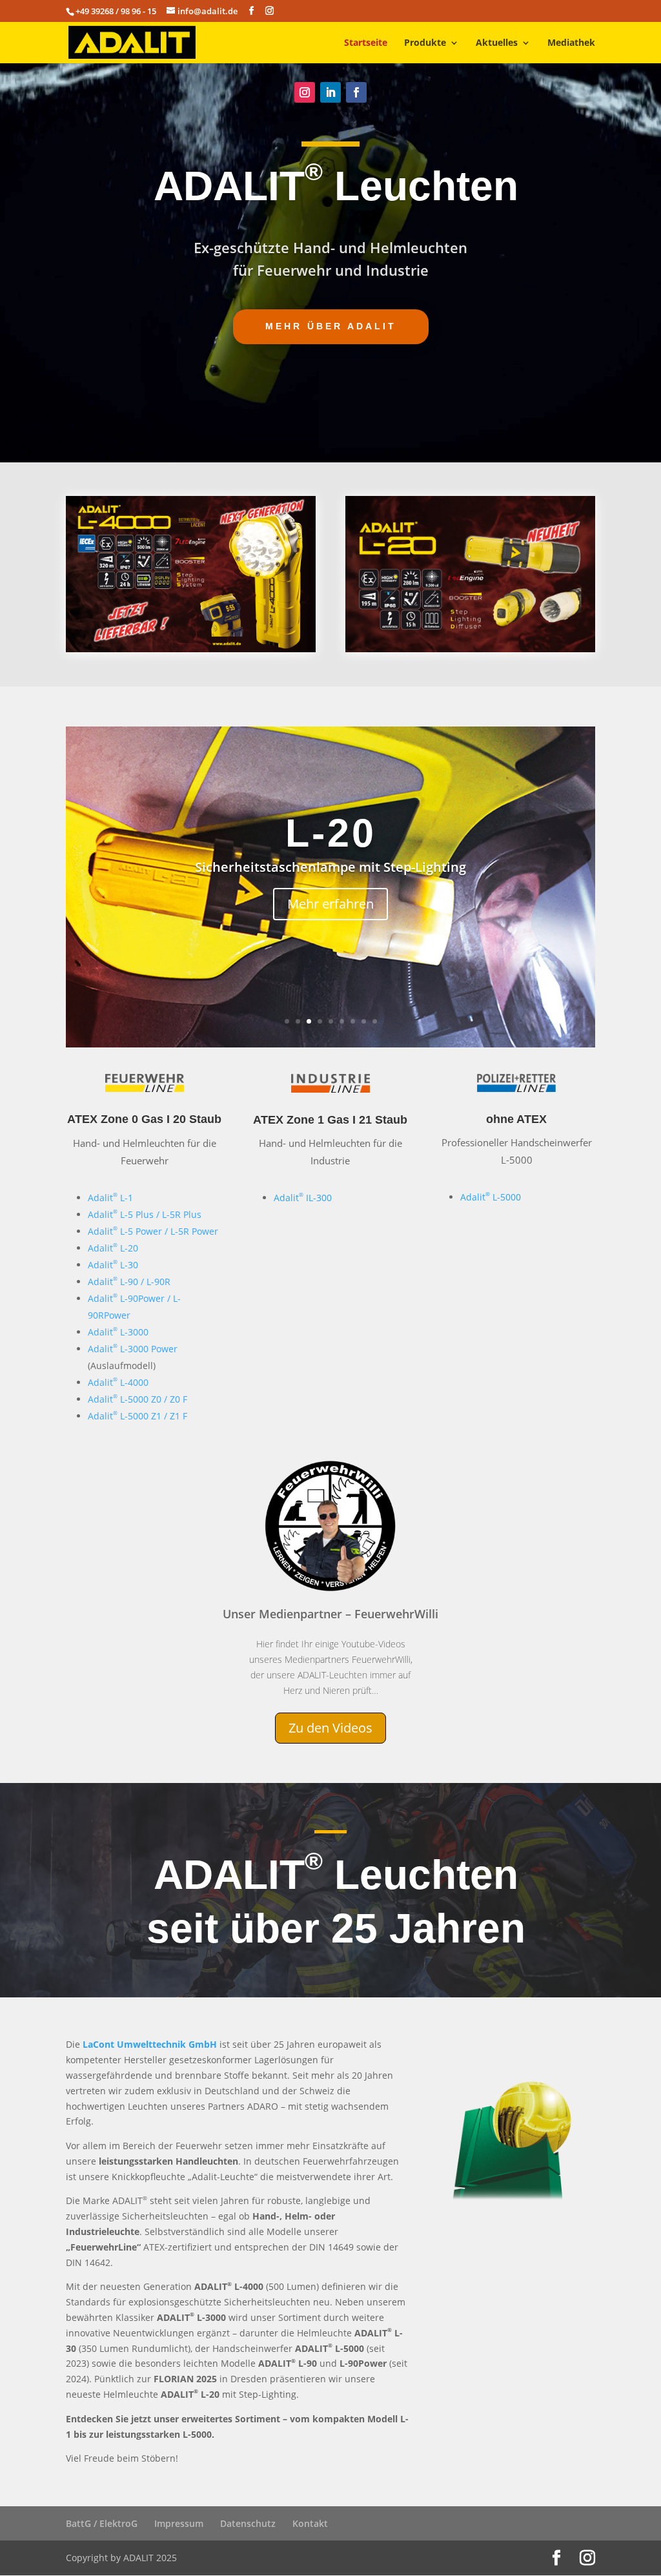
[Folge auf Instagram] (305, 92)
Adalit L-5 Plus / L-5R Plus (145, 1214)
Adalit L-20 (113, 1248)
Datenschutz (248, 2523)
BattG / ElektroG (102, 2523)
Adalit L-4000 (118, 1382)
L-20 (331, 833)
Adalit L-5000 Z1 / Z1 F (137, 1416)
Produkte (425, 43)
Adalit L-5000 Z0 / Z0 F (137, 1399)
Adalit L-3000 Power (133, 1349)
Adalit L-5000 (491, 1197)
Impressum (179, 2523)
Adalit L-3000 (118, 1332)
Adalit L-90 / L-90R (129, 1282)
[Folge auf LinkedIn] (330, 92)
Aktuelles (497, 43)
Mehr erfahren (330, 904)
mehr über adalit (331, 326)
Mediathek (571, 43)
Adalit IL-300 (303, 1198)
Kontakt (310, 2523)
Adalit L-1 (110, 1198)
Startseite (366, 43)
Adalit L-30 (113, 1265)
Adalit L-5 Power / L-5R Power (153, 1231)
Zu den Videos (330, 1728)
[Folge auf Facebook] (356, 92)
